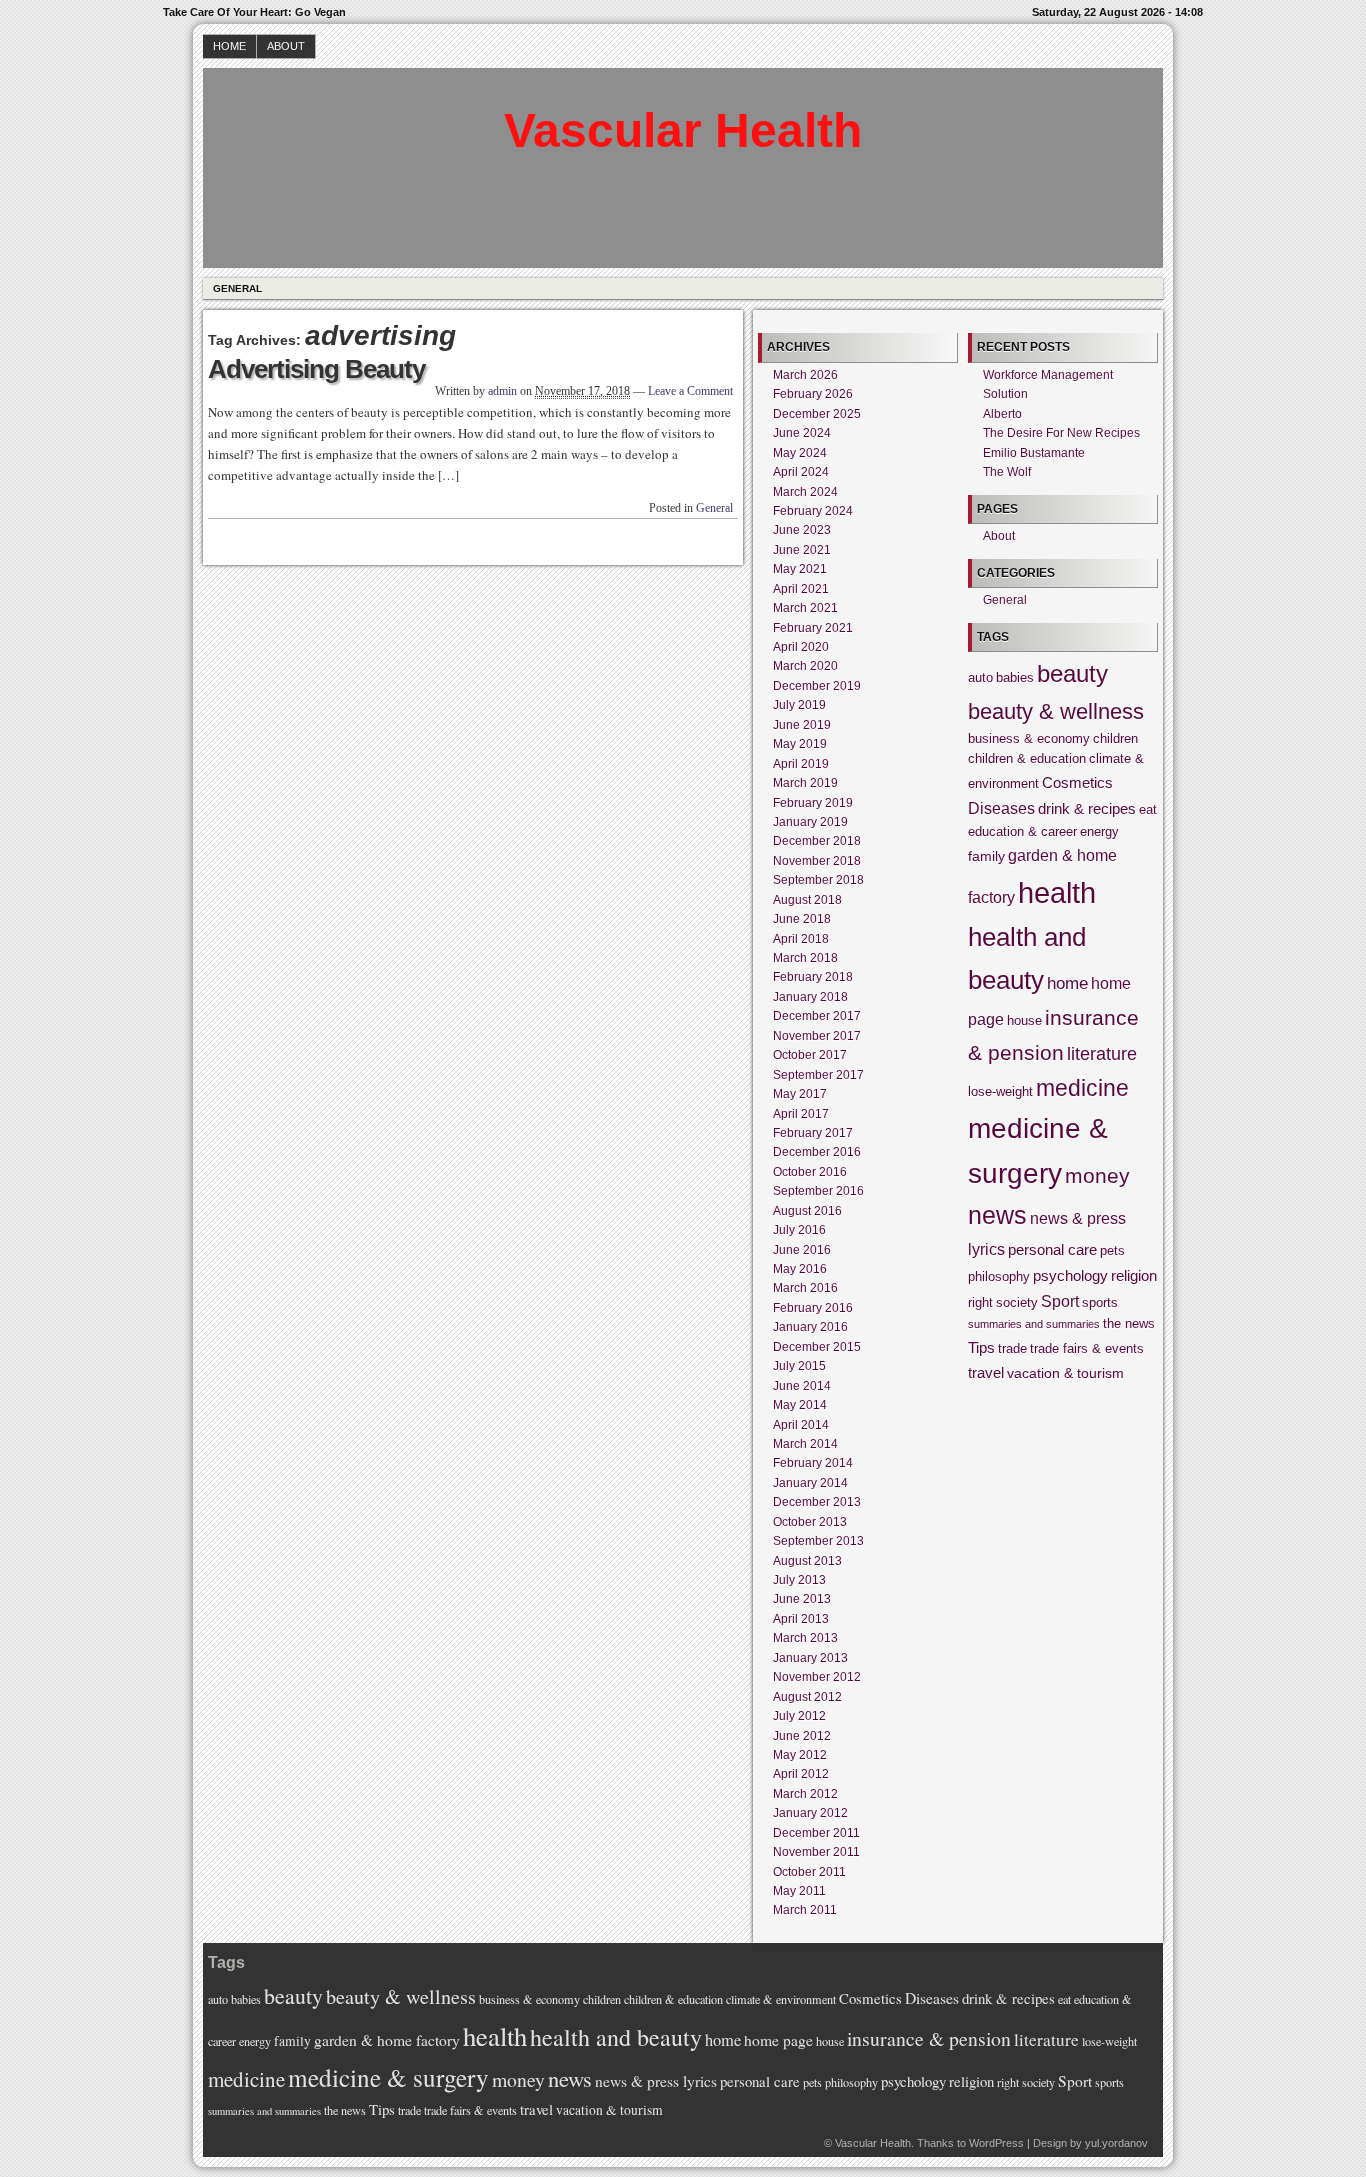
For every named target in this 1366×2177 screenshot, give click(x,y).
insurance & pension (929, 2038)
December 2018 (817, 841)
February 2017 (813, 1133)
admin (502, 391)
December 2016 (817, 1152)
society (1017, 1303)
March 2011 (805, 1910)
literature (1102, 1053)
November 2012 (817, 1677)
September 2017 (818, 1075)
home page (778, 2040)
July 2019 (799, 705)
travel (986, 1372)
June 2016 (802, 1250)
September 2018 (818, 880)
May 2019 (800, 744)
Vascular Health (683, 130)
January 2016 (810, 1327)
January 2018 (810, 997)
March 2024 (805, 492)
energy (1099, 832)
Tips (981, 1347)
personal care (1052, 1249)
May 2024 (800, 453)
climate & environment (781, 1999)
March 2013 (805, 1638)
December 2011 (816, 1833)
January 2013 (810, 1658)
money (1097, 1176)
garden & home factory (387, 2040)
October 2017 (810, 1055)
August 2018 (807, 900)
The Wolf (1007, 472)
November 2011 (816, 1852)
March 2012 (805, 1794)
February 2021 (813, 628)
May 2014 (800, 1405)
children (1115, 739)
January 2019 (810, 822)
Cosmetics (1077, 782)
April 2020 (801, 647)
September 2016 (818, 1191)
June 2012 (802, 1736)
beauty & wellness (1056, 711)
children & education (1027, 759)
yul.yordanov (1116, 2143)
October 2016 (810, 1172)
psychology (1070, 1275)
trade (1012, 1349)
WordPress (996, 2143)
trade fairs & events (1087, 1349)
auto (980, 678)
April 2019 (801, 764)
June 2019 (802, 725)
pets (1112, 1251)
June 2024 (802, 433)
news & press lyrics (656, 2081)
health (1057, 892)
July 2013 (799, 1580)
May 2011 (799, 1891)
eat (1148, 810)
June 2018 (802, 919)
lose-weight (1000, 1092)
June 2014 (802, 1386)
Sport (1060, 1301)
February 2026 (813, 394)
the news (1129, 1324)
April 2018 (801, 939)
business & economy (1029, 739)
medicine (1082, 1088)
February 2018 (813, 977)
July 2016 (799, 1230)
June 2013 (802, 1599)
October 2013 (810, 1522)
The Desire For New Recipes (1061, 433)
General (237, 288)
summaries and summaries (1034, 1324)
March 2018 (805, 958)
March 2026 (805, 375)
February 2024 (813, 511)
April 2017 (801, 1114)
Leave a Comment (690, 391)
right (980, 1303)
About (286, 46)
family (986, 856)
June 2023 (802, 530)
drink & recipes (1087, 808)
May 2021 (800, 569)
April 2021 (801, 589)
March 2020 (805, 666)
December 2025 (817, 414)
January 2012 (810, 1813)
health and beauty (616, 2037)
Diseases (1001, 808)
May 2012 (800, 1755)
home (1067, 983)
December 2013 (817, 1502)
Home (229, 46)
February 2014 (813, 1463)
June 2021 (802, 550)
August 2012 (807, 1697)
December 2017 (817, 1016)
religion (1134, 1275)
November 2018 (817, 861)
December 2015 (817, 1347)
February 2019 (813, 803)
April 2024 (801, 472)
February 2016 (813, 1308)
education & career (1022, 832)
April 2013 (801, 1619)
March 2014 (805, 1444)
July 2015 (799, 1366)
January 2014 (810, 1483)
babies (1015, 678)
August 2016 (807, 1211)
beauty (1072, 673)
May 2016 (800, 1269)
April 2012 (801, 1774)
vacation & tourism (1065, 1373)
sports (1100, 1303)
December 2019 (817, 686)
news (997, 1215)
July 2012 (799, 1716)
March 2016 (805, 1288)
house (1024, 1021)
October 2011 (809, 1872)
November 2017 (817, 1036)
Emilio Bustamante (1034, 453)
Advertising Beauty (316, 369)
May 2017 (800, 1094)
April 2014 (801, 1425)
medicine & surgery (388, 2077)
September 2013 (818, 1541)
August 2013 (807, 1561)
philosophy (999, 1277)
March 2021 (805, 608)
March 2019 (805, 783)
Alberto (1002, 414)
